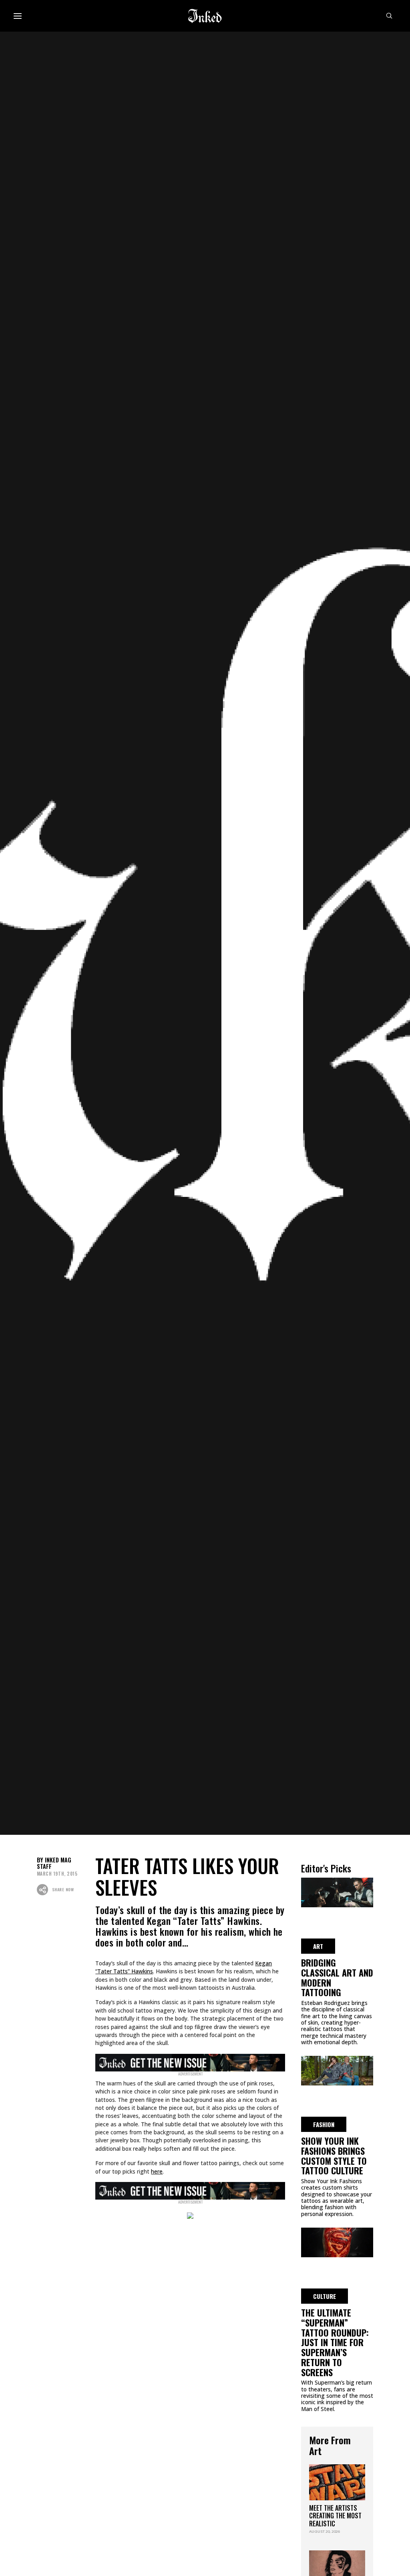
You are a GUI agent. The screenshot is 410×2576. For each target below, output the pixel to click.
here (157, 2171)
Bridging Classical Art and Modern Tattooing (337, 1977)
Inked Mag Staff (54, 1863)
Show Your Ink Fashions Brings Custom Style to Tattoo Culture (334, 2156)
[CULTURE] (337, 2241)
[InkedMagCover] (190, 2061)
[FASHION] (337, 2069)
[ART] (337, 1891)
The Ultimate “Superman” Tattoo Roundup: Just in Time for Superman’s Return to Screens (335, 2342)
